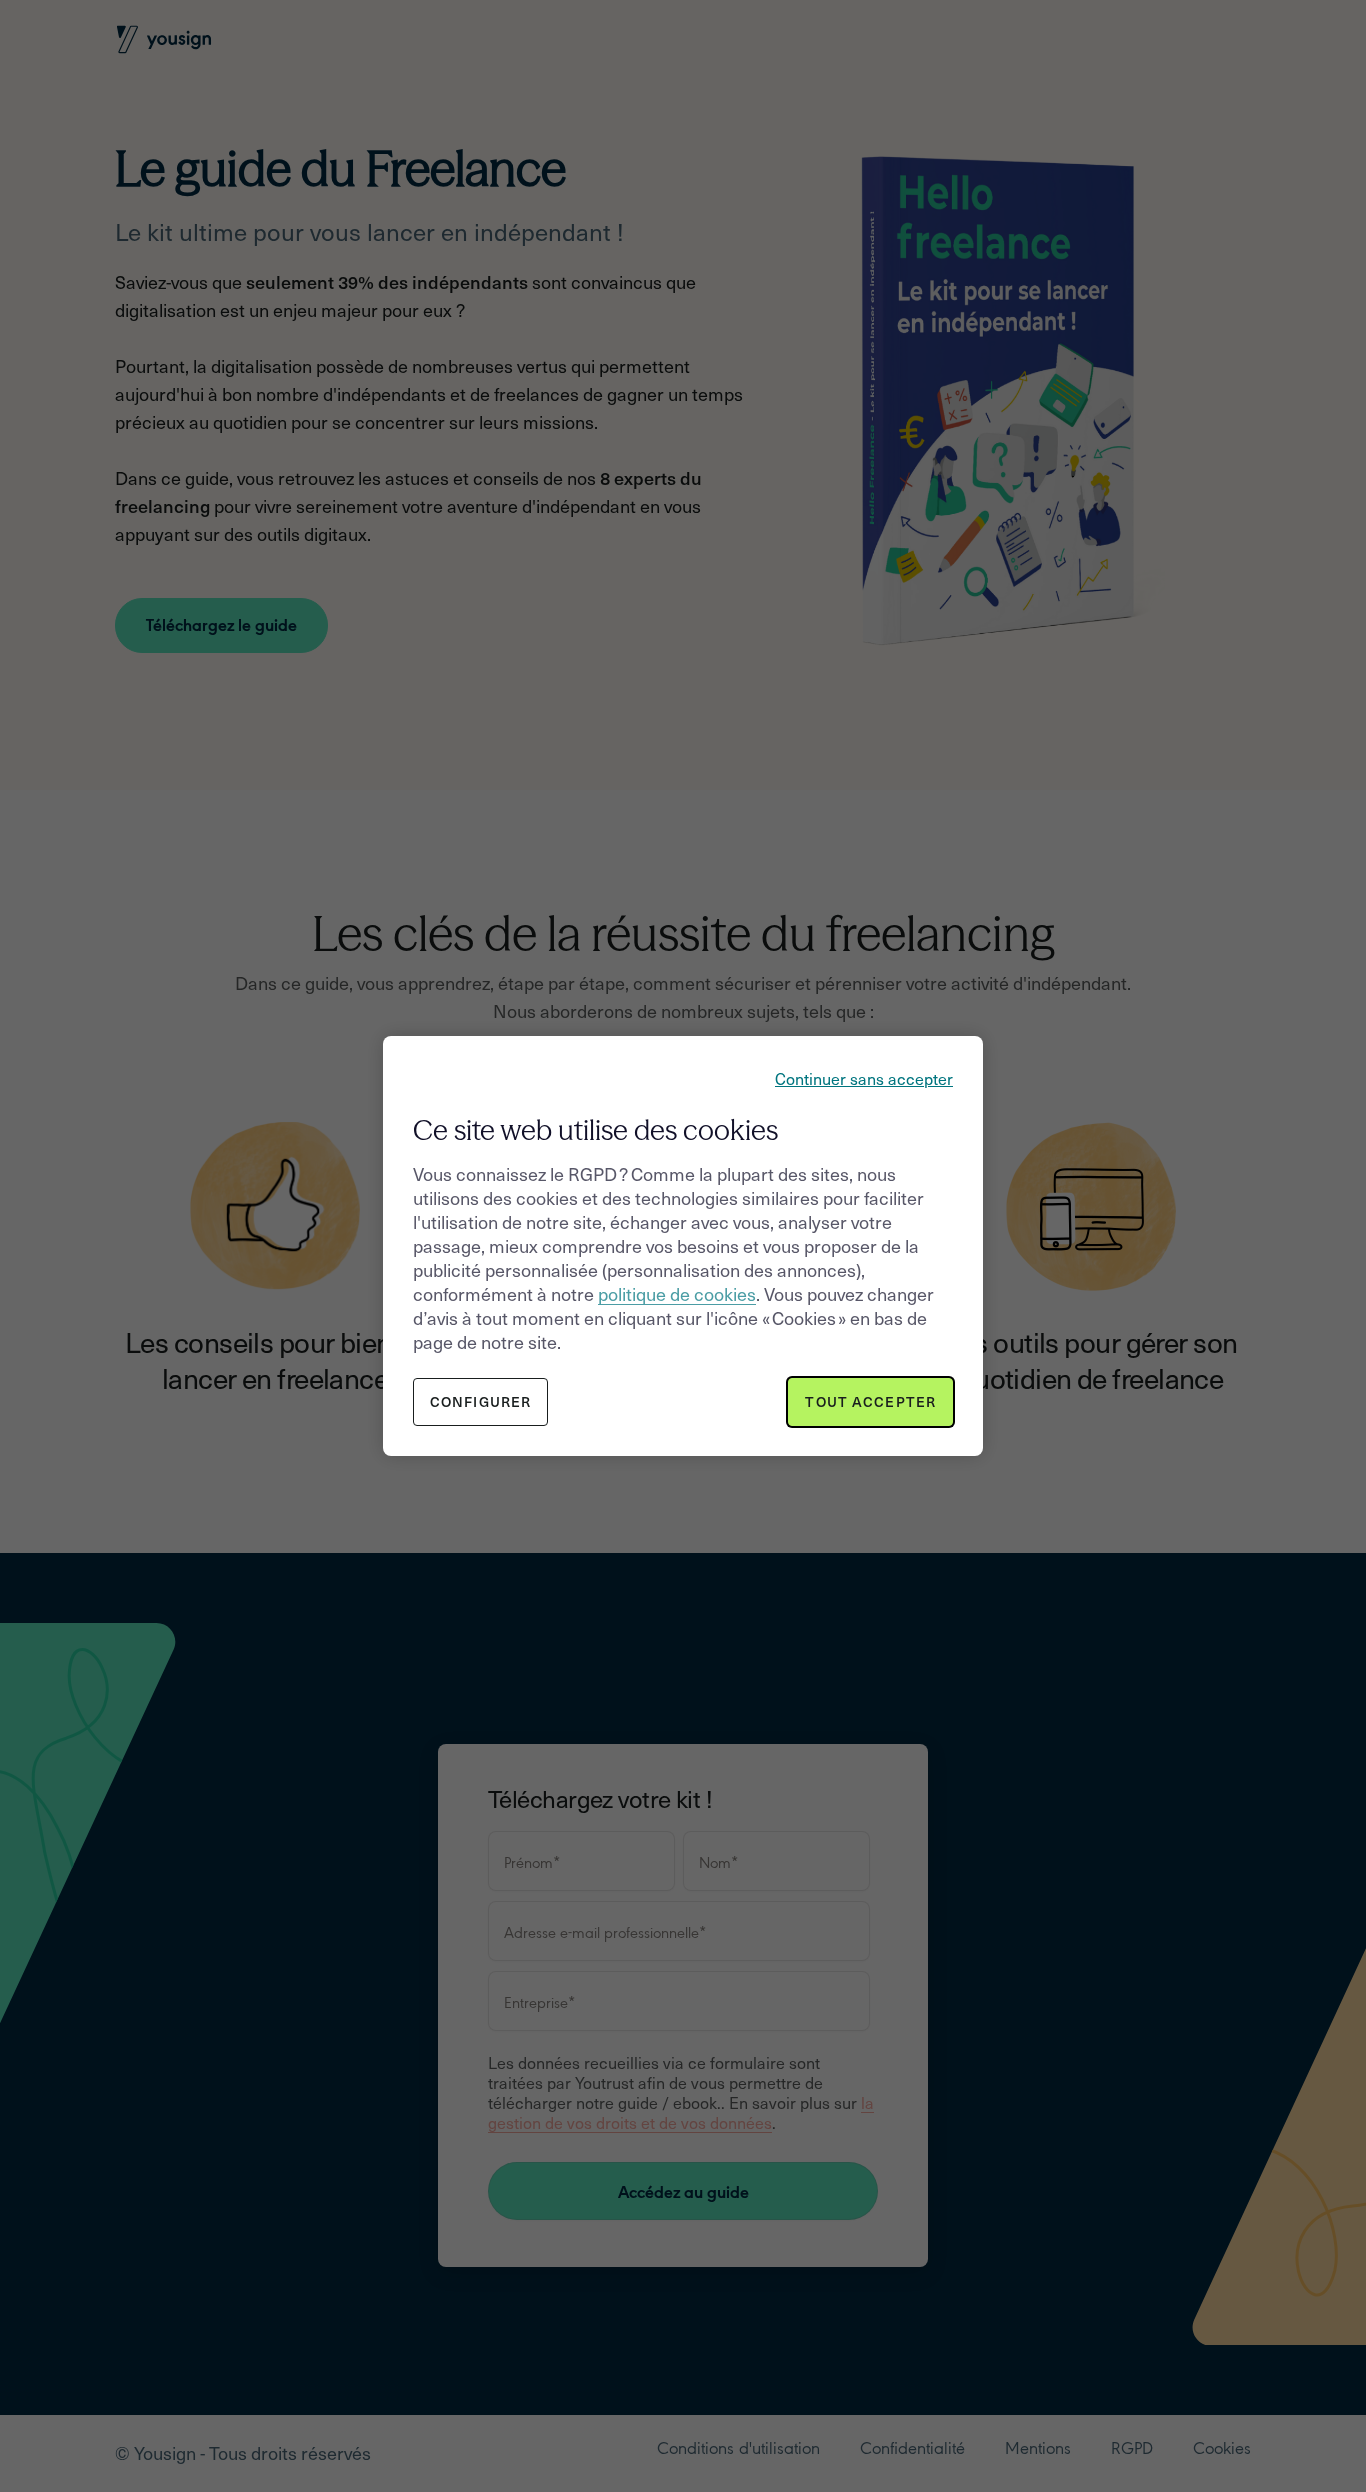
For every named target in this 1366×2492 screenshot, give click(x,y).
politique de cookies (677, 1293)
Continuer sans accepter (864, 1078)
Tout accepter (870, 1401)
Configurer (480, 1401)
